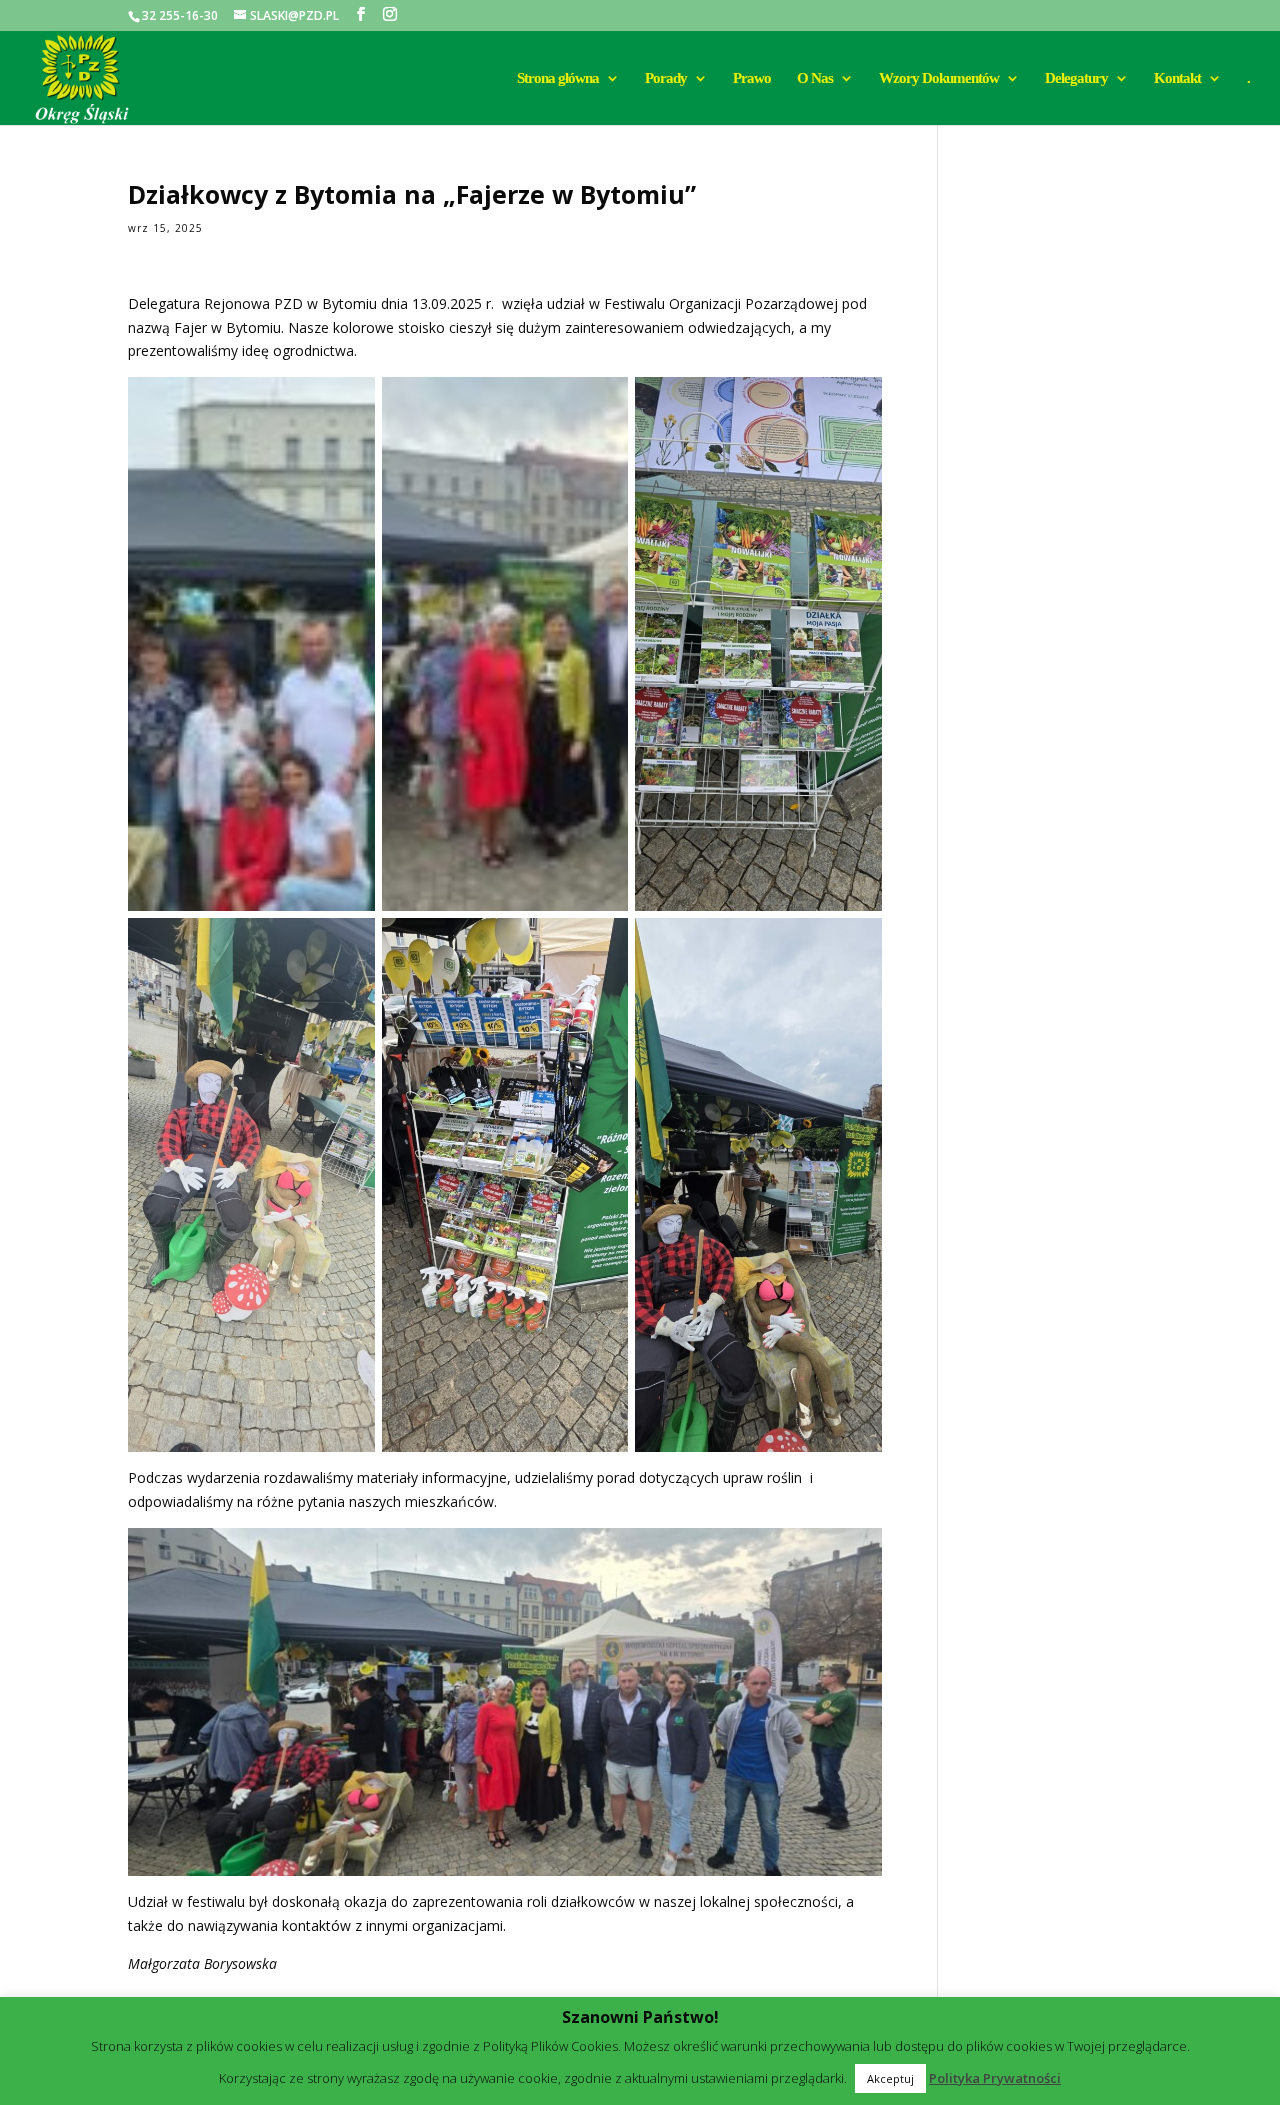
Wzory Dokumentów (939, 78)
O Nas (815, 78)
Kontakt (1177, 78)
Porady (666, 78)
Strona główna (558, 78)
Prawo (752, 78)
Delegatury (1076, 78)
